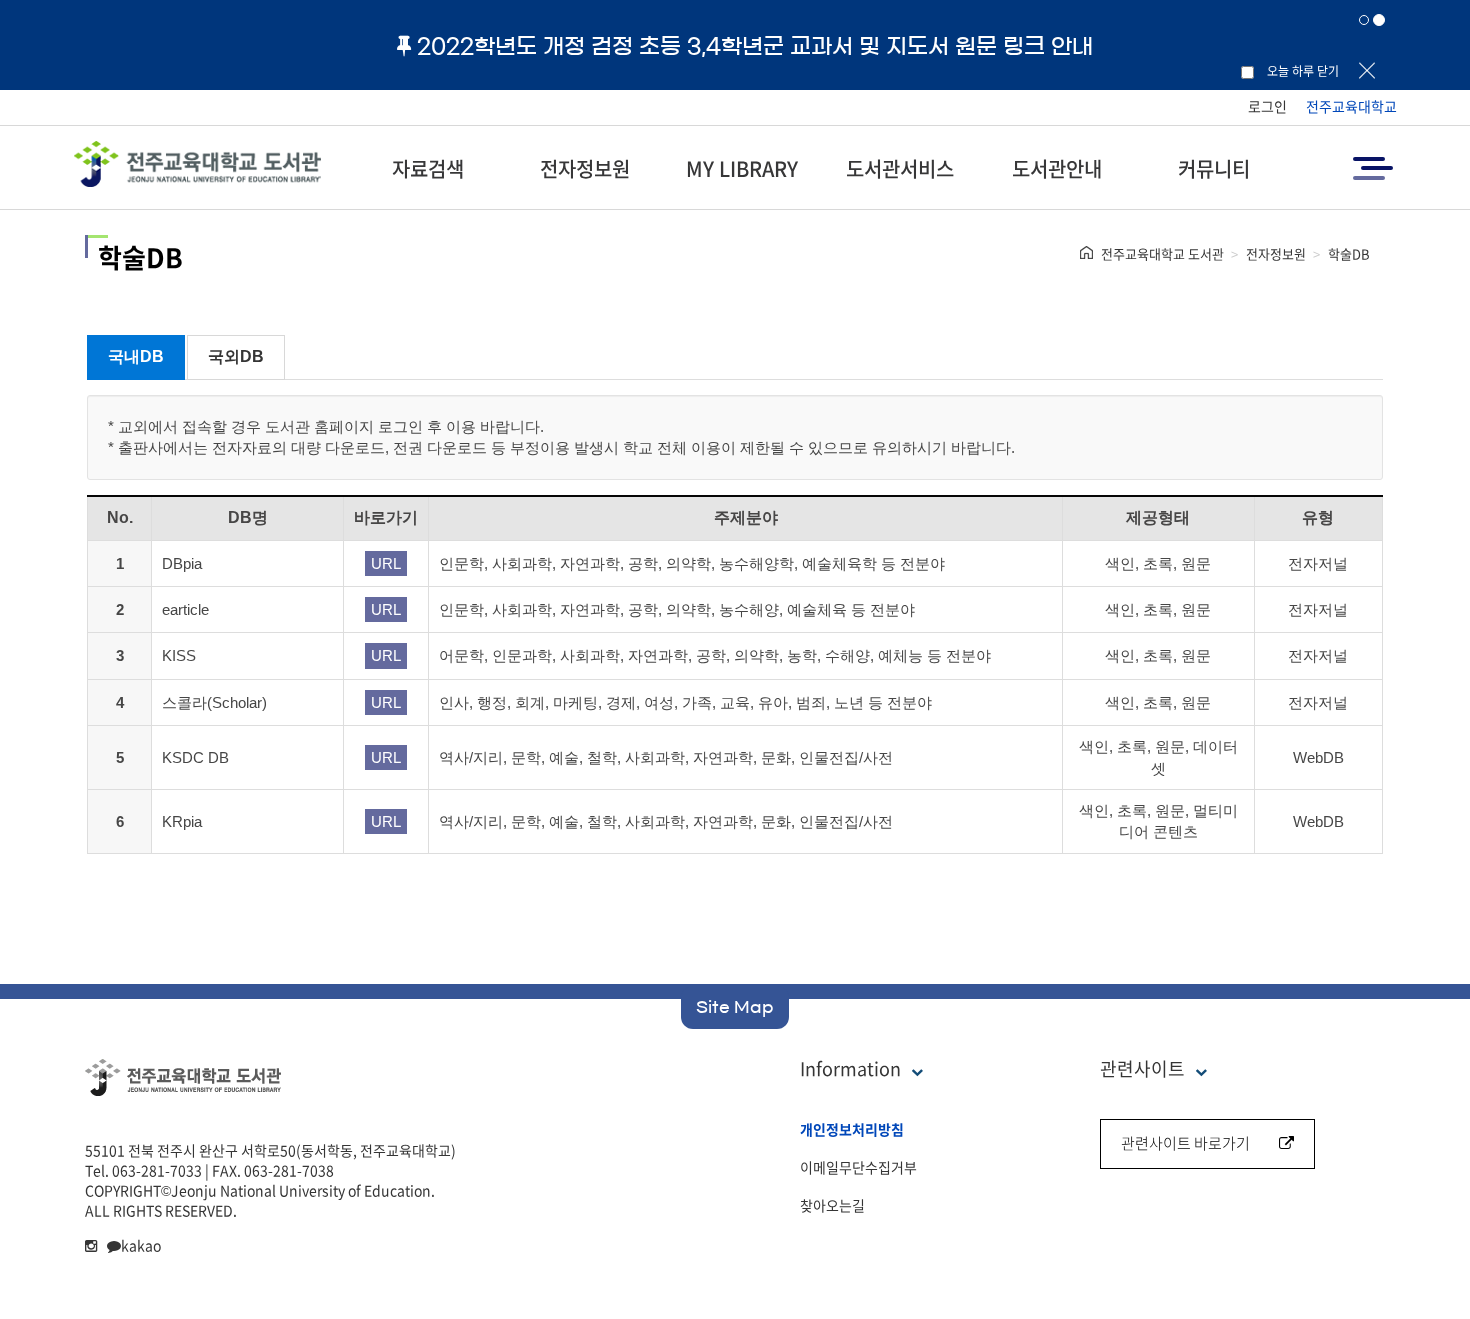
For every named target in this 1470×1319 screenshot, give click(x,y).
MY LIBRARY (742, 168)
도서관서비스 (900, 168)
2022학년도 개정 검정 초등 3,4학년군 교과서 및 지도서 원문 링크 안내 (755, 46)
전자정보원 (585, 168)
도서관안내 (1057, 168)
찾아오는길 (832, 1205)
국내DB (136, 356)
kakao (141, 1245)
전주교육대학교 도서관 (1162, 253)
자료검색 (428, 168)
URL (386, 563)
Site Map (735, 1007)
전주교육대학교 (1351, 106)
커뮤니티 (1214, 168)
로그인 (1267, 106)
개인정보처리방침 (852, 1129)
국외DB (236, 356)
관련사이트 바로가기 (1185, 1143)
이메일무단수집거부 (858, 1167)
